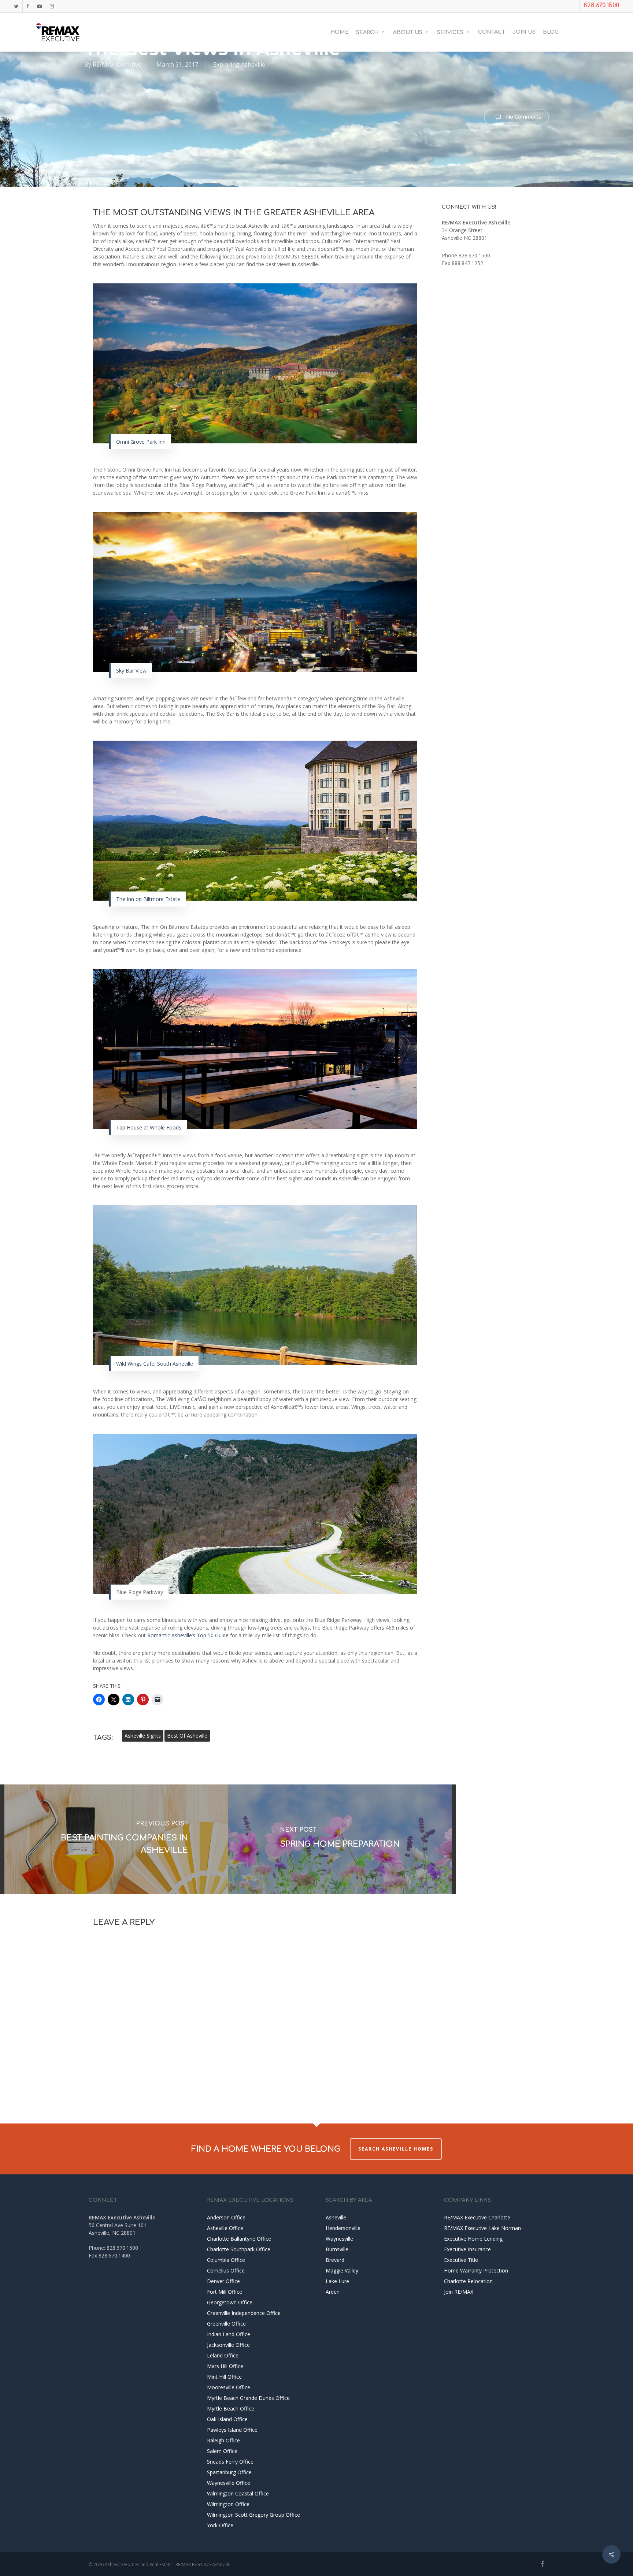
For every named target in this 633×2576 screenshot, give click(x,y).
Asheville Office (225, 2228)
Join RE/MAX (459, 2292)
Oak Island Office (227, 2419)
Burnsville (337, 2249)
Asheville (336, 2217)
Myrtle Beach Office (231, 2409)
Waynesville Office (229, 2483)
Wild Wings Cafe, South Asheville (155, 1364)
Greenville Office (226, 2324)
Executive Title (461, 2260)
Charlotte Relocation (468, 2281)
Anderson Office (226, 2217)
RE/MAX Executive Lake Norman (482, 2228)
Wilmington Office (228, 2504)
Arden (333, 2292)
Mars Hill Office (225, 2366)
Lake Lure (337, 2281)
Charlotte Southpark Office (239, 2249)
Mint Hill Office (224, 2377)
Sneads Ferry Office (230, 2462)
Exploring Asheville (239, 64)
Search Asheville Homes (396, 2149)
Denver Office (223, 2281)
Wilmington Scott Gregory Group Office (253, 2515)
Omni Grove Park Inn (141, 442)
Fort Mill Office (225, 2292)
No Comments (523, 117)
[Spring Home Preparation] (340, 1839)
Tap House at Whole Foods (149, 1127)
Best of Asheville (187, 1736)
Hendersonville (343, 2228)
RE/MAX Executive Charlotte (477, 2217)
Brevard (335, 2260)
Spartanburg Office (229, 2472)
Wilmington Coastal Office (238, 2493)
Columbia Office (226, 2260)
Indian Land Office (229, 2334)
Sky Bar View (131, 671)
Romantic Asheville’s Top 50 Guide (188, 1635)
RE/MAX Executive (117, 64)
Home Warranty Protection (476, 2270)
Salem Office (222, 2451)
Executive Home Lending (473, 2239)
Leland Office (223, 2355)
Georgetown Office (230, 2302)
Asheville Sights (143, 1736)
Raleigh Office (223, 2440)
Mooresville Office (229, 2387)
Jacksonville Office (228, 2345)
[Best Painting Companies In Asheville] (116, 1839)
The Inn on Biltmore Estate (148, 899)
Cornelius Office (226, 2270)
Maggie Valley (342, 2270)
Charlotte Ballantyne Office (239, 2239)
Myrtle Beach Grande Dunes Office (248, 2398)
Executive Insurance (467, 2249)
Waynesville (339, 2239)
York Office (220, 2525)
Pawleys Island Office (232, 2430)
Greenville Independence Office (244, 2313)
